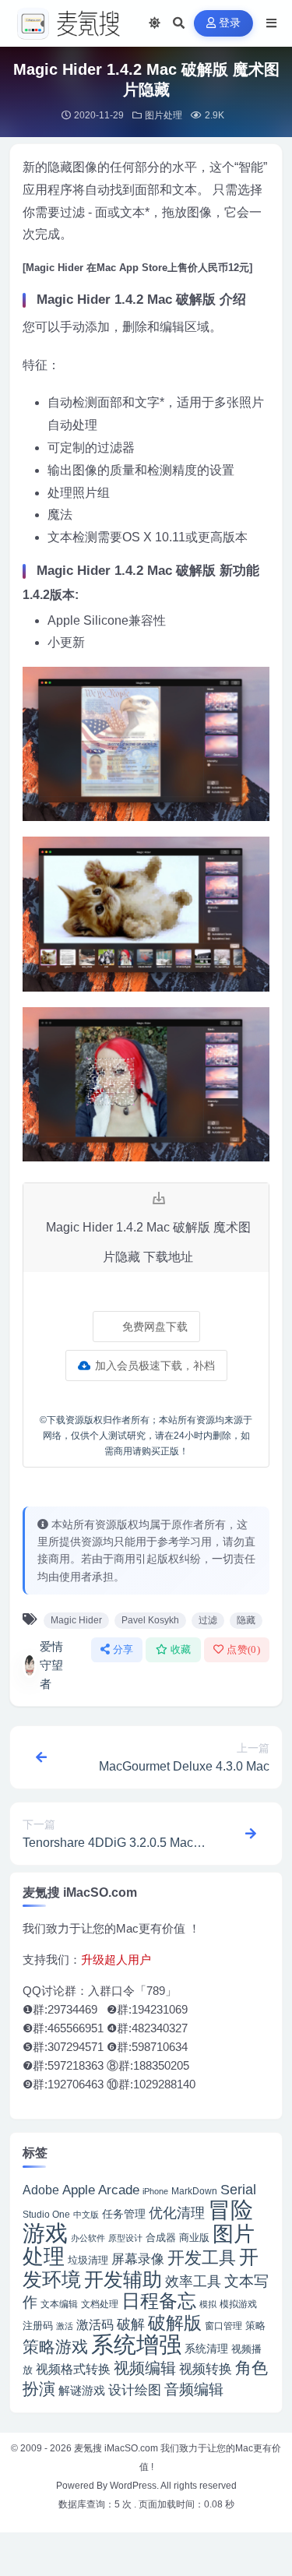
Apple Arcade (101, 2190)
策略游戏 (55, 2347)
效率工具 (193, 2282)
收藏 (181, 1649)
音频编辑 (194, 2389)
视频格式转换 (73, 2369)
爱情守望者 (51, 1665)
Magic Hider (76, 1620)
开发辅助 (123, 2279)
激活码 (95, 2324)
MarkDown (194, 2191)
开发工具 (202, 2258)
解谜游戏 (82, 2390)
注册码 (38, 2326)
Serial (238, 2190)
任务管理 (124, 2214)
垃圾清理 (88, 2260)
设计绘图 (135, 2390)
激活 (65, 2326)
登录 (230, 23)
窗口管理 (223, 2326)
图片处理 (164, 115)
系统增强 (136, 2345)
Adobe (41, 2190)
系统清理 (206, 2349)
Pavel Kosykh (150, 1620)
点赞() (243, 1649)
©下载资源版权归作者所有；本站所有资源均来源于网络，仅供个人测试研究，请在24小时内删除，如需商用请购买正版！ (146, 1436)
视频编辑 (145, 2368)
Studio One (46, 2215)
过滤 (208, 1620)
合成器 (161, 2238)
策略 (255, 2326)
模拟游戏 (238, 2304)
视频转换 (206, 2369)
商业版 (194, 2238)
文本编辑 (59, 2304)
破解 (131, 2324)
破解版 (175, 2323)
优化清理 (177, 2213)
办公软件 (88, 2238)
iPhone (155, 2191)
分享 (123, 1649)
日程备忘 (159, 2301)
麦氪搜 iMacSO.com (117, 2448)
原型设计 (125, 2238)
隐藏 (246, 1620)
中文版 (86, 2215)
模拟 (208, 2304)
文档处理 (100, 2304)
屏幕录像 (138, 2259)
